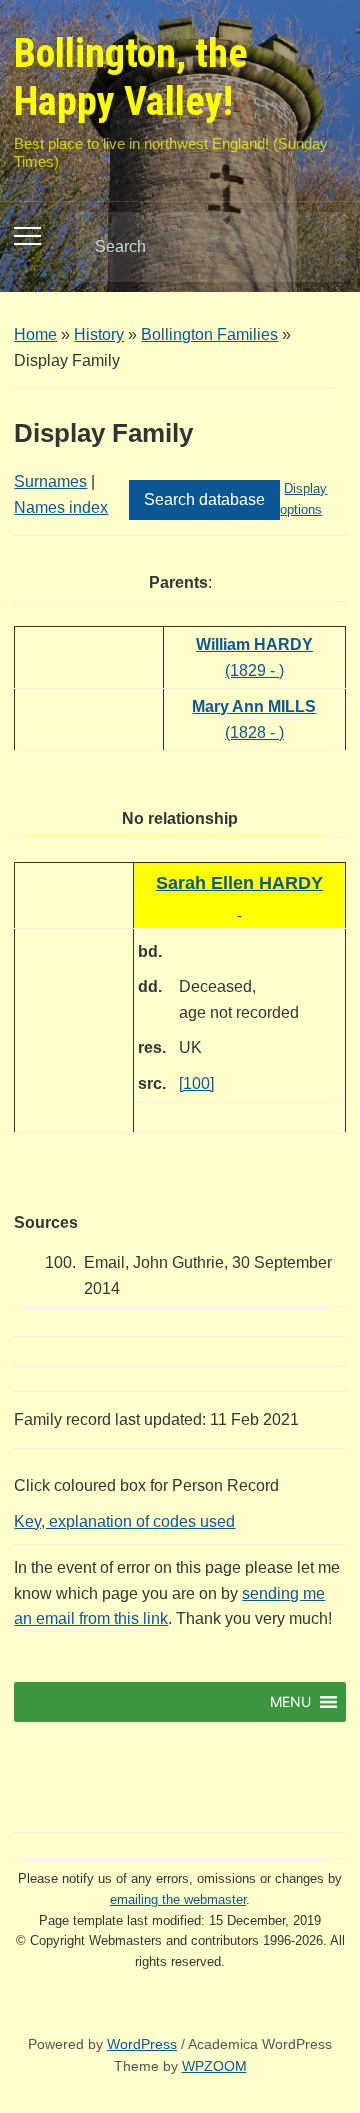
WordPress (142, 2044)
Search (314, 247)
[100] (196, 1083)
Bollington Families (209, 334)
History (99, 334)
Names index (61, 507)
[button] (290, 1702)
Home (35, 334)
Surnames (50, 481)
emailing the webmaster (178, 1899)
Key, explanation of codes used (124, 1521)
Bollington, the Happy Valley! (131, 77)
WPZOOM (214, 2066)
